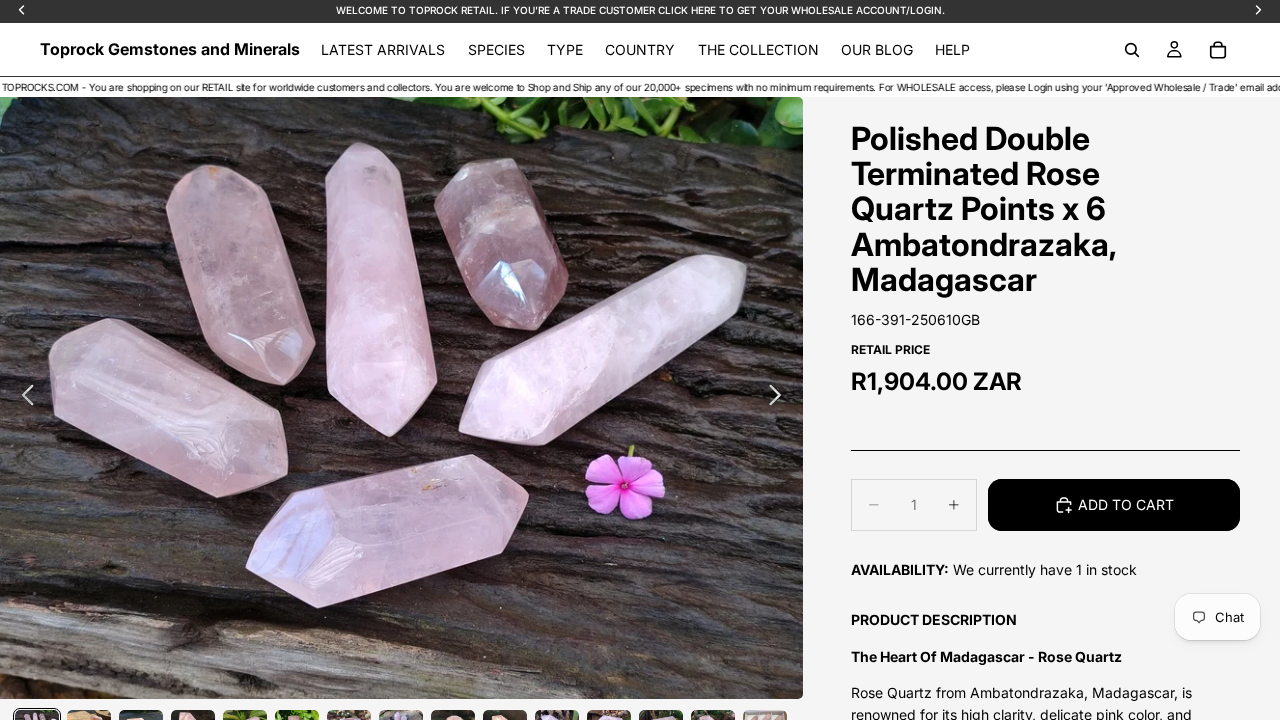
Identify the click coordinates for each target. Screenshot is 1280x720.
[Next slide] (780, 398)
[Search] (1132, 50)
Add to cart (1126, 504)
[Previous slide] (22, 398)
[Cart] (1218, 50)
